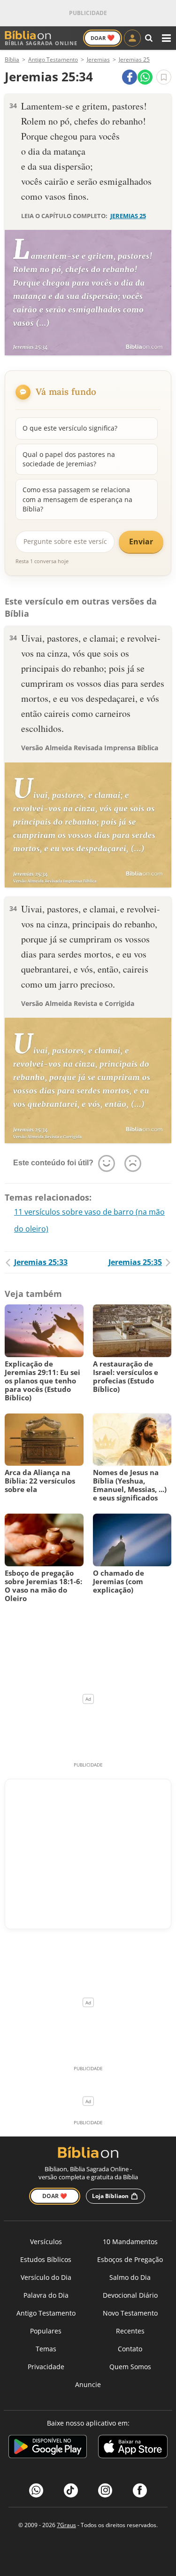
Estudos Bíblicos (46, 2259)
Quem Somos (130, 2367)
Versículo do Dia (46, 2277)
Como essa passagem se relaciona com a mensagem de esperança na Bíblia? (77, 499)
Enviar (141, 542)
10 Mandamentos (130, 2242)
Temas (46, 2349)
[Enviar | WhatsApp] (145, 77)
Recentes (130, 2331)
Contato (130, 2349)
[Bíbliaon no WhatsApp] (36, 2490)
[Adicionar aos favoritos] (164, 77)
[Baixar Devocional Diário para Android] (48, 2448)
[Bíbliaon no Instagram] (105, 2490)
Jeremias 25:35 (135, 1262)
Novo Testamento (130, 2313)
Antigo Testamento (46, 2313)
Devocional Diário (130, 2295)
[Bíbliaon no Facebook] (140, 2490)
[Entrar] (132, 38)
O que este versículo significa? (70, 428)
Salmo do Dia (130, 2277)
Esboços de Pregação (130, 2259)
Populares (46, 2331)
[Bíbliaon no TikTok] (71, 2490)
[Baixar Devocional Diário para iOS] (133, 2448)
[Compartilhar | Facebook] (130, 77)
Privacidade (46, 2367)
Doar (103, 38)
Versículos (46, 2242)
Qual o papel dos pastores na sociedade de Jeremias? (69, 459)
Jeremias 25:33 (41, 1262)
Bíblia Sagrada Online (41, 43)
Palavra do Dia (46, 2295)
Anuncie (88, 2384)
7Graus (66, 2525)
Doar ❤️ (55, 2196)
